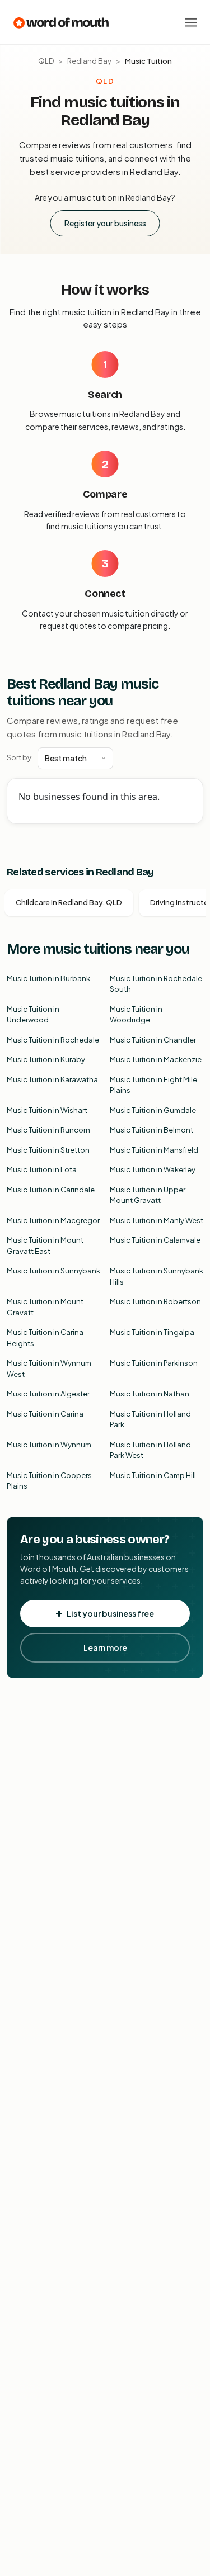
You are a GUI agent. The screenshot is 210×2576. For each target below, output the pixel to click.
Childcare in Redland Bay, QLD (69, 902)
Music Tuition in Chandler (153, 1040)
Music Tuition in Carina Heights (45, 1338)
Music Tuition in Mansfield (154, 1150)
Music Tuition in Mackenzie (156, 1059)
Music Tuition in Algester (48, 1394)
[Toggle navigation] (191, 22)
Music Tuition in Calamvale (155, 1240)
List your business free (110, 1613)
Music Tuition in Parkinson (154, 1363)
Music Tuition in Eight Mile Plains (153, 1085)
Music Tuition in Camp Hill (153, 1475)
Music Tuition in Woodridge (136, 1015)
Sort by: (20, 757)
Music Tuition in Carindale (51, 1190)
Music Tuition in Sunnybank (53, 1271)
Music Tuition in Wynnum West (49, 1368)
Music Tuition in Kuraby (46, 1059)
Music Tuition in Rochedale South (156, 984)
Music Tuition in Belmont (151, 1130)
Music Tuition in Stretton (48, 1150)
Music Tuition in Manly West (157, 1220)
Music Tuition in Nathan (150, 1394)
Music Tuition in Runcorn (48, 1130)
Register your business (105, 223)
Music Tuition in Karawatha (52, 1079)
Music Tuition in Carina (45, 1414)
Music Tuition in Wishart (47, 1110)
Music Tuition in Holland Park (150, 1419)
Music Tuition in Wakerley (153, 1169)
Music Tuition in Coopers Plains (49, 1481)
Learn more (105, 1647)
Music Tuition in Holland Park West (150, 1450)
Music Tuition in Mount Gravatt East (45, 1246)
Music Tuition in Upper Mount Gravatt (148, 1195)
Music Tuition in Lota (42, 1169)
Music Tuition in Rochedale (53, 1040)
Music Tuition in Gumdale (153, 1110)
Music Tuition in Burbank (48, 978)
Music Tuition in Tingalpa (152, 1332)
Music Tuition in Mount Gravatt (45, 1307)
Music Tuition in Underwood (33, 1015)
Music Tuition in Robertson (155, 1301)
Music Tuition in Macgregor (53, 1220)
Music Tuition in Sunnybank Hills (157, 1276)
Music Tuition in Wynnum (49, 1445)
